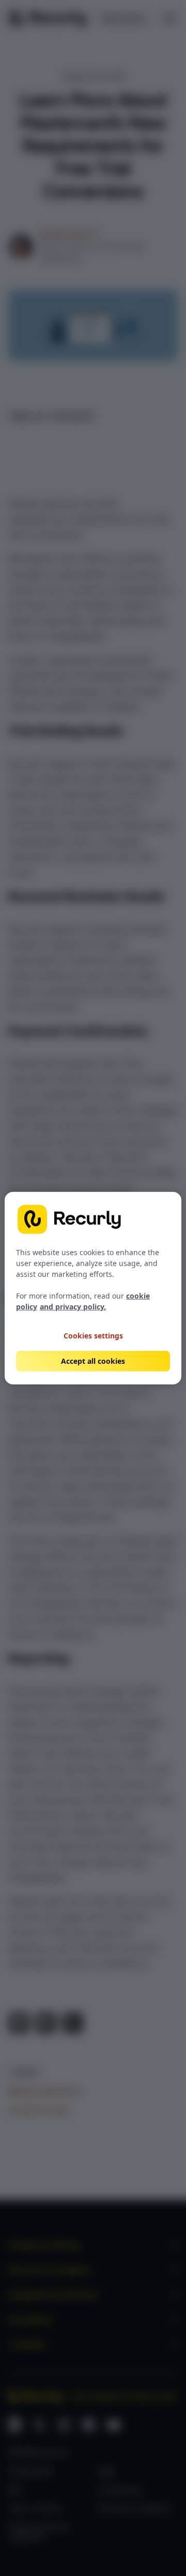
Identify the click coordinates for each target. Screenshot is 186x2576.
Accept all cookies (93, 1361)
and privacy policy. (73, 1307)
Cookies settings (93, 1335)
